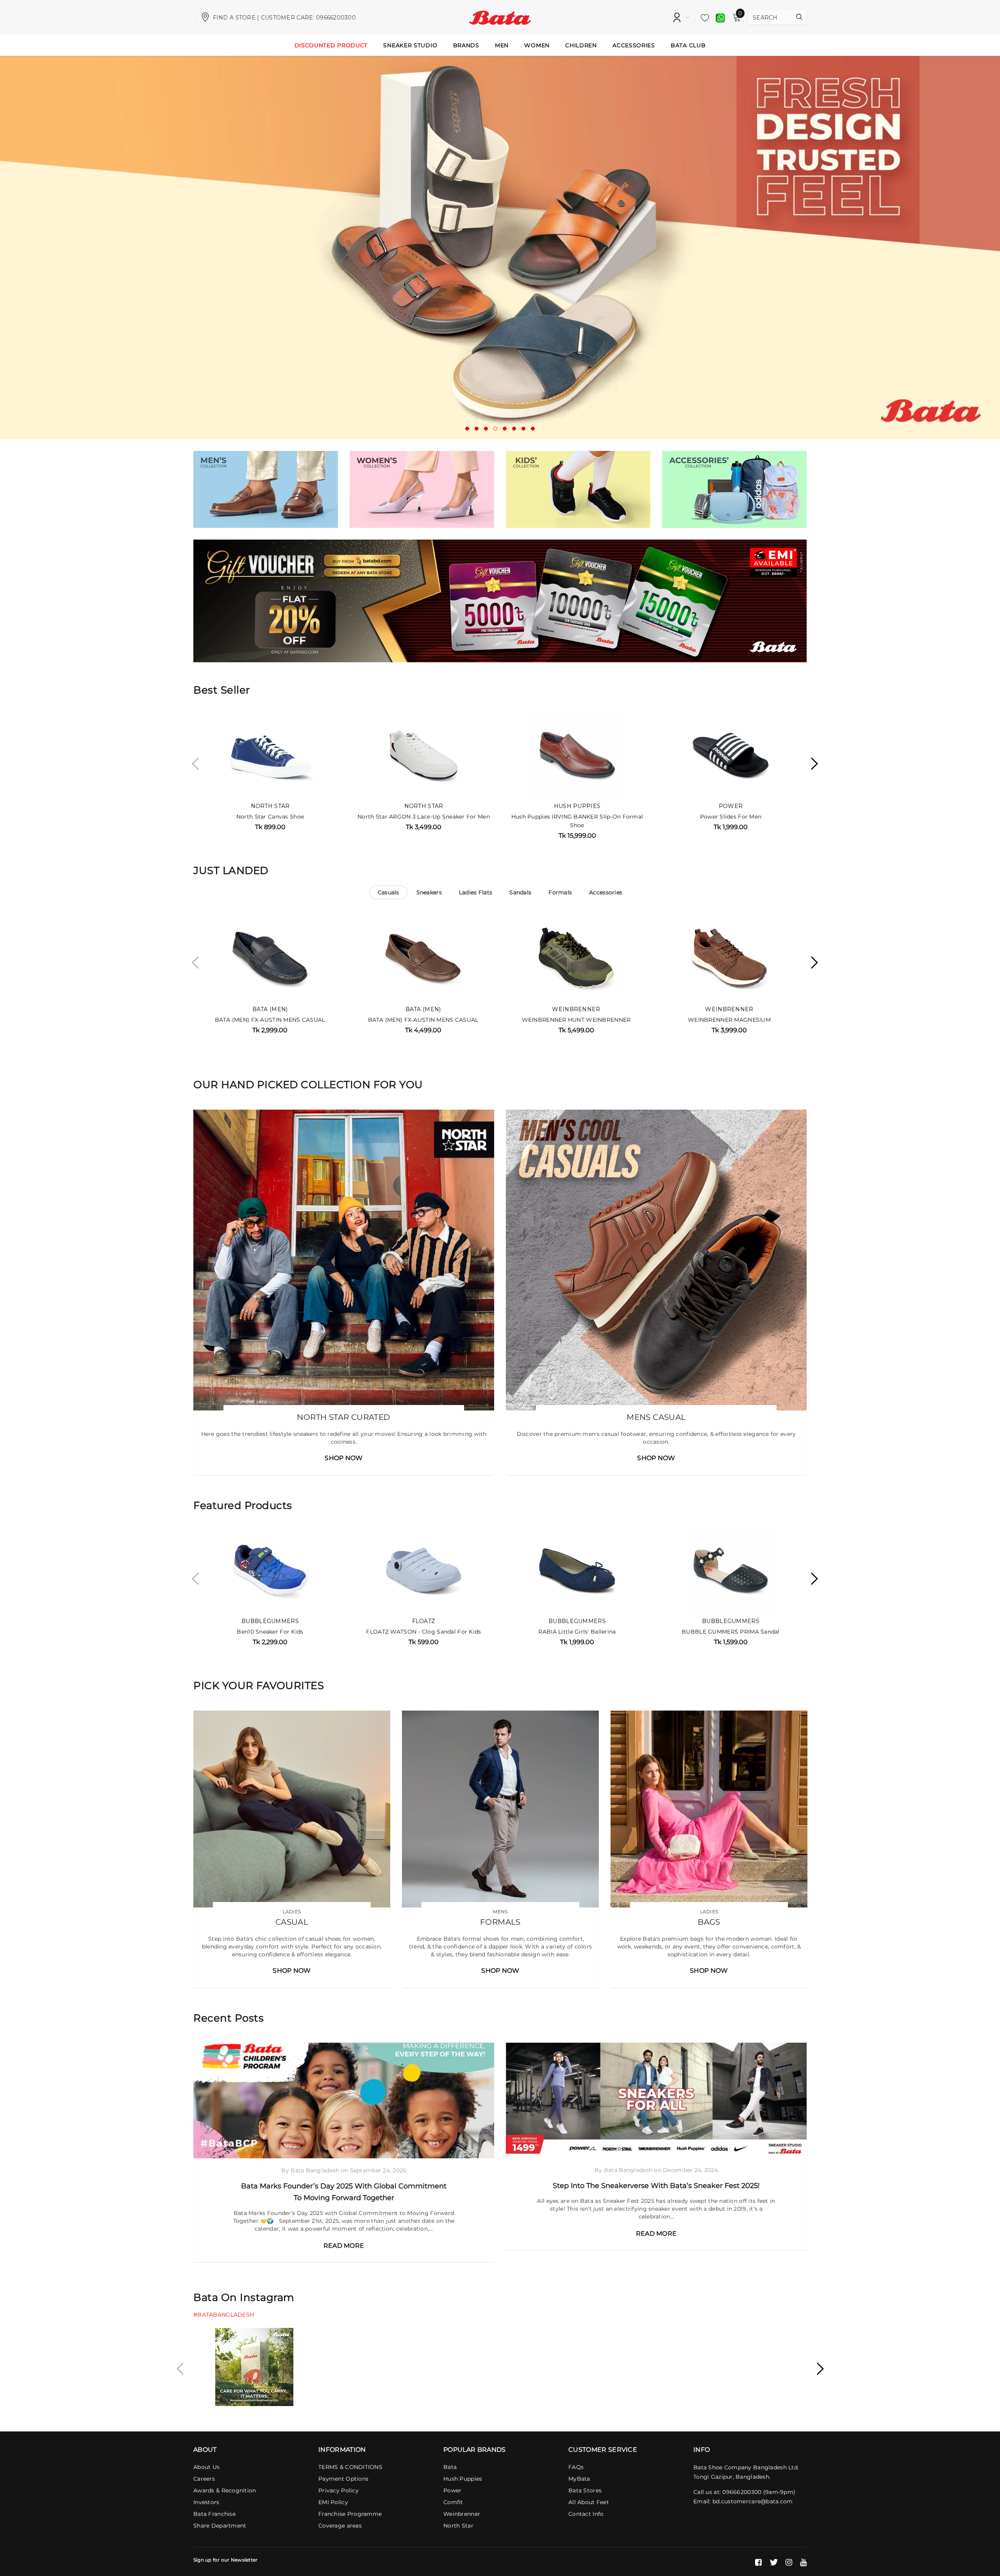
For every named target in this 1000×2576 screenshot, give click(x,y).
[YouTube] (803, 2562)
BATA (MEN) (270, 1009)
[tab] (388, 892)
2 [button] (477, 429)
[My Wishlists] (703, 18)
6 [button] (514, 429)
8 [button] (533, 429)
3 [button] (486, 429)
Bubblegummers (270, 1621)
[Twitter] (774, 2562)
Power (731, 806)
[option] (500, 248)
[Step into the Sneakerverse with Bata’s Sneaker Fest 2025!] (656, 2100)
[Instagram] (789, 2562)
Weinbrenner (576, 1009)
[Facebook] (758, 2562)
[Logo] (500, 17)
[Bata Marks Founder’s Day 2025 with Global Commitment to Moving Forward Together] (344, 2100)
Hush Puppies (577, 806)
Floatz (424, 1621)
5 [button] (505, 429)
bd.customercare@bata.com (753, 2501)
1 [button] (467, 429)
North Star (270, 806)
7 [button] (523, 429)
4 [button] (495, 429)
